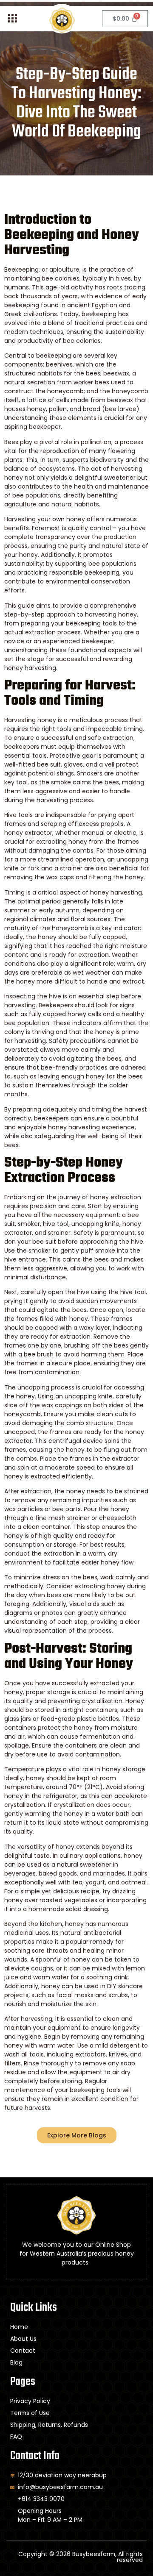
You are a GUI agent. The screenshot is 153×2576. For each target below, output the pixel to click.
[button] (12, 19)
